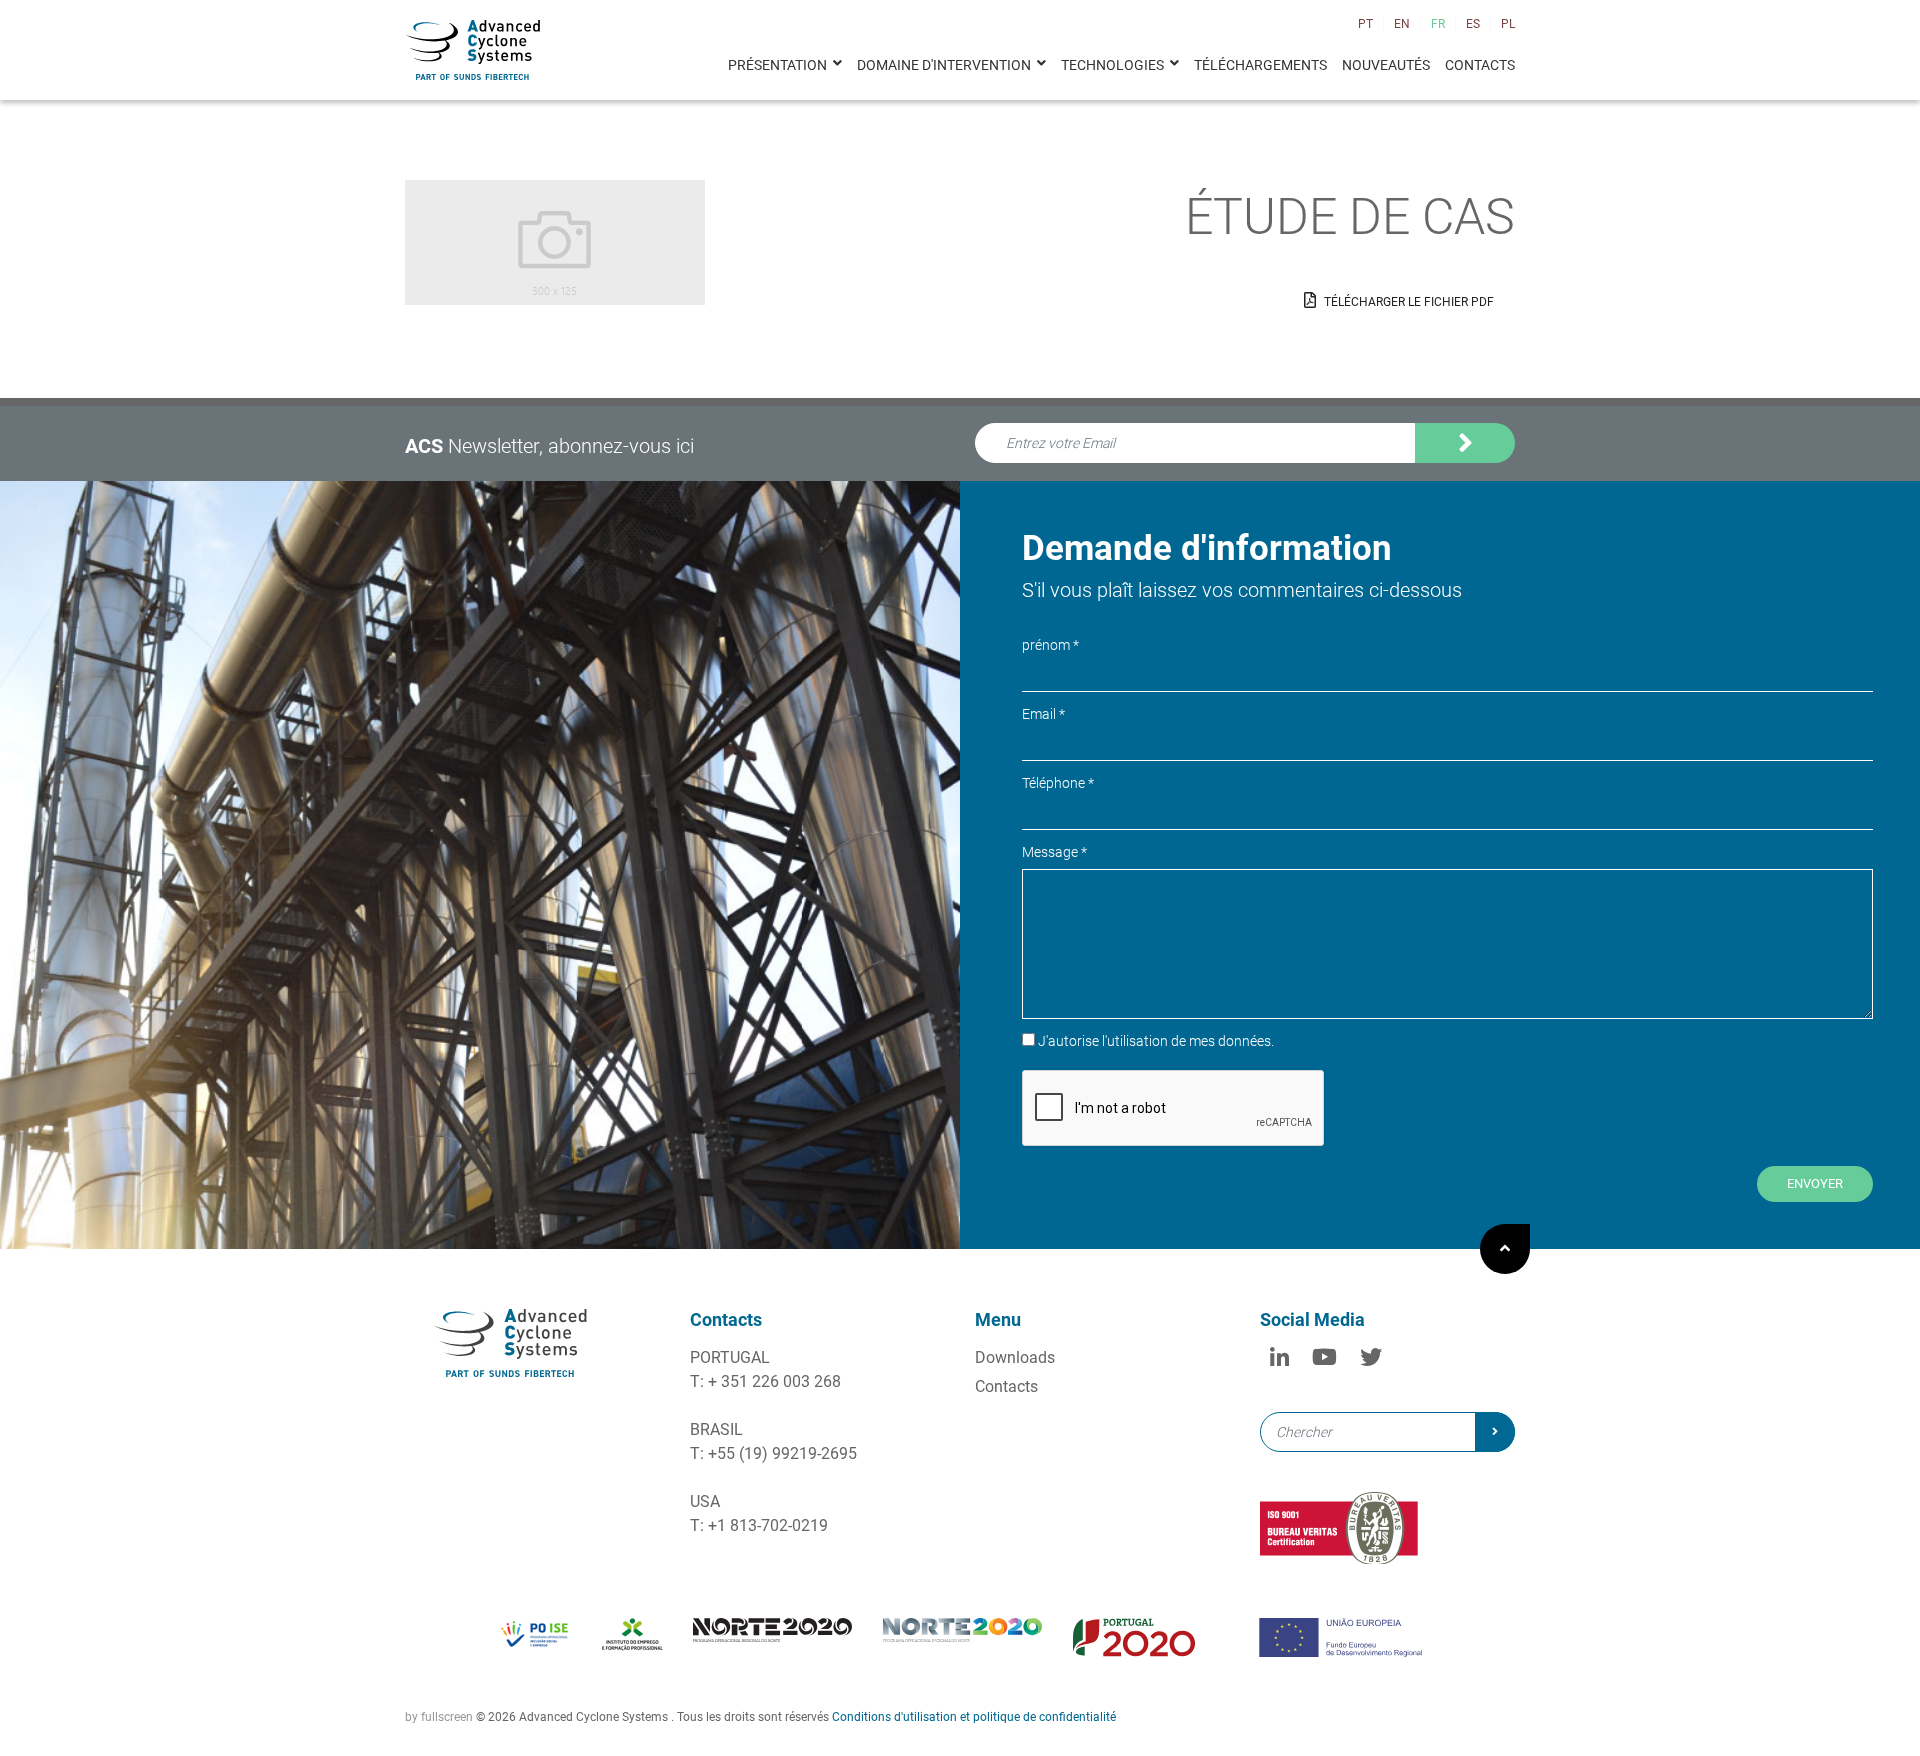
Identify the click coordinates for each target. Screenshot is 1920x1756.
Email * (1043, 714)
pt (1365, 24)
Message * (1054, 852)
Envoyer (1815, 1183)
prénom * (1050, 645)
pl (1508, 24)
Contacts (1480, 65)
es (1473, 24)
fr (1438, 24)
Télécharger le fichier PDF (1407, 302)
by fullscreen (439, 1717)
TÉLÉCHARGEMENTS (1260, 65)
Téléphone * (1058, 783)
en (1402, 24)
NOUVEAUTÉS (1386, 65)
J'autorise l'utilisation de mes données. (1119, 473)
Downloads (1015, 1357)
